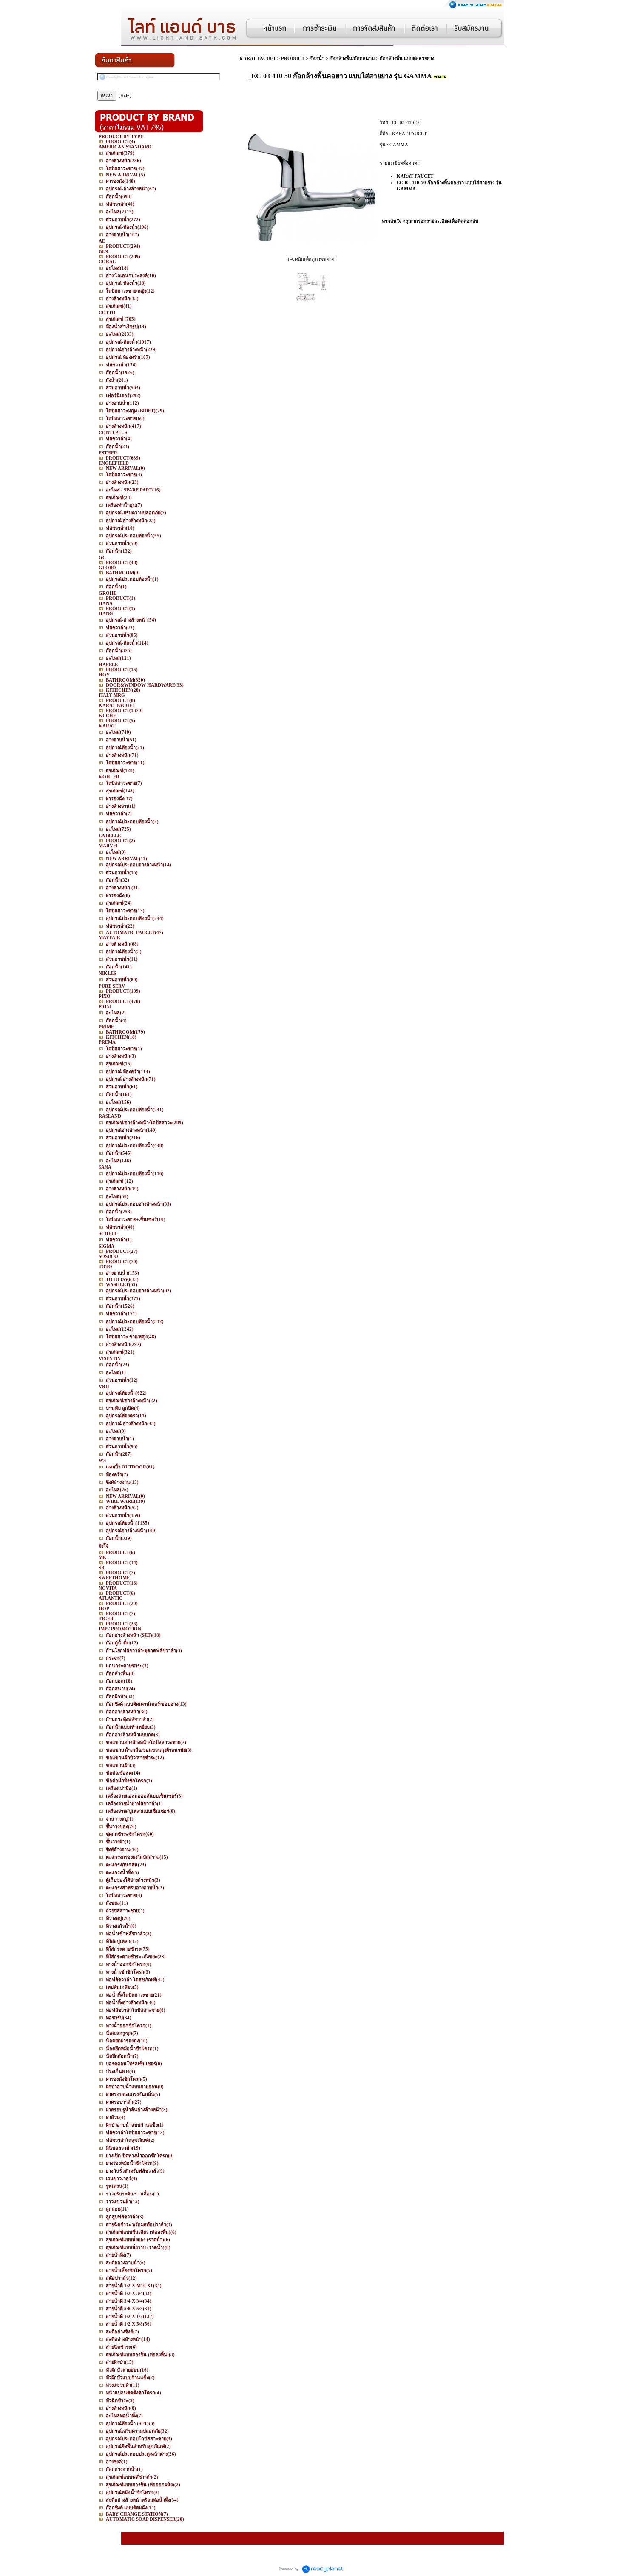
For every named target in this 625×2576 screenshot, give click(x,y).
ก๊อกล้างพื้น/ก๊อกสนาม (352, 58)
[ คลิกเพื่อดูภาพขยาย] (312, 259)
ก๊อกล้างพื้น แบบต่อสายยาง (407, 58)
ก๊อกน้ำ (317, 58)
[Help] (125, 96)
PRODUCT (293, 58)
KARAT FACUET (258, 58)
